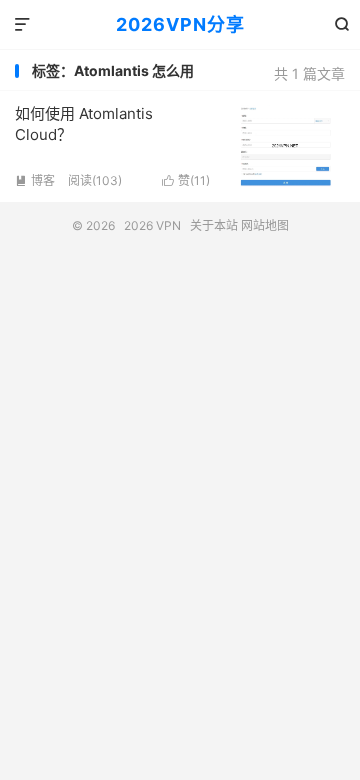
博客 (35, 180)
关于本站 (214, 225)
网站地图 (265, 225)
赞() (186, 180)
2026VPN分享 (180, 24)
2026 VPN (152, 225)
